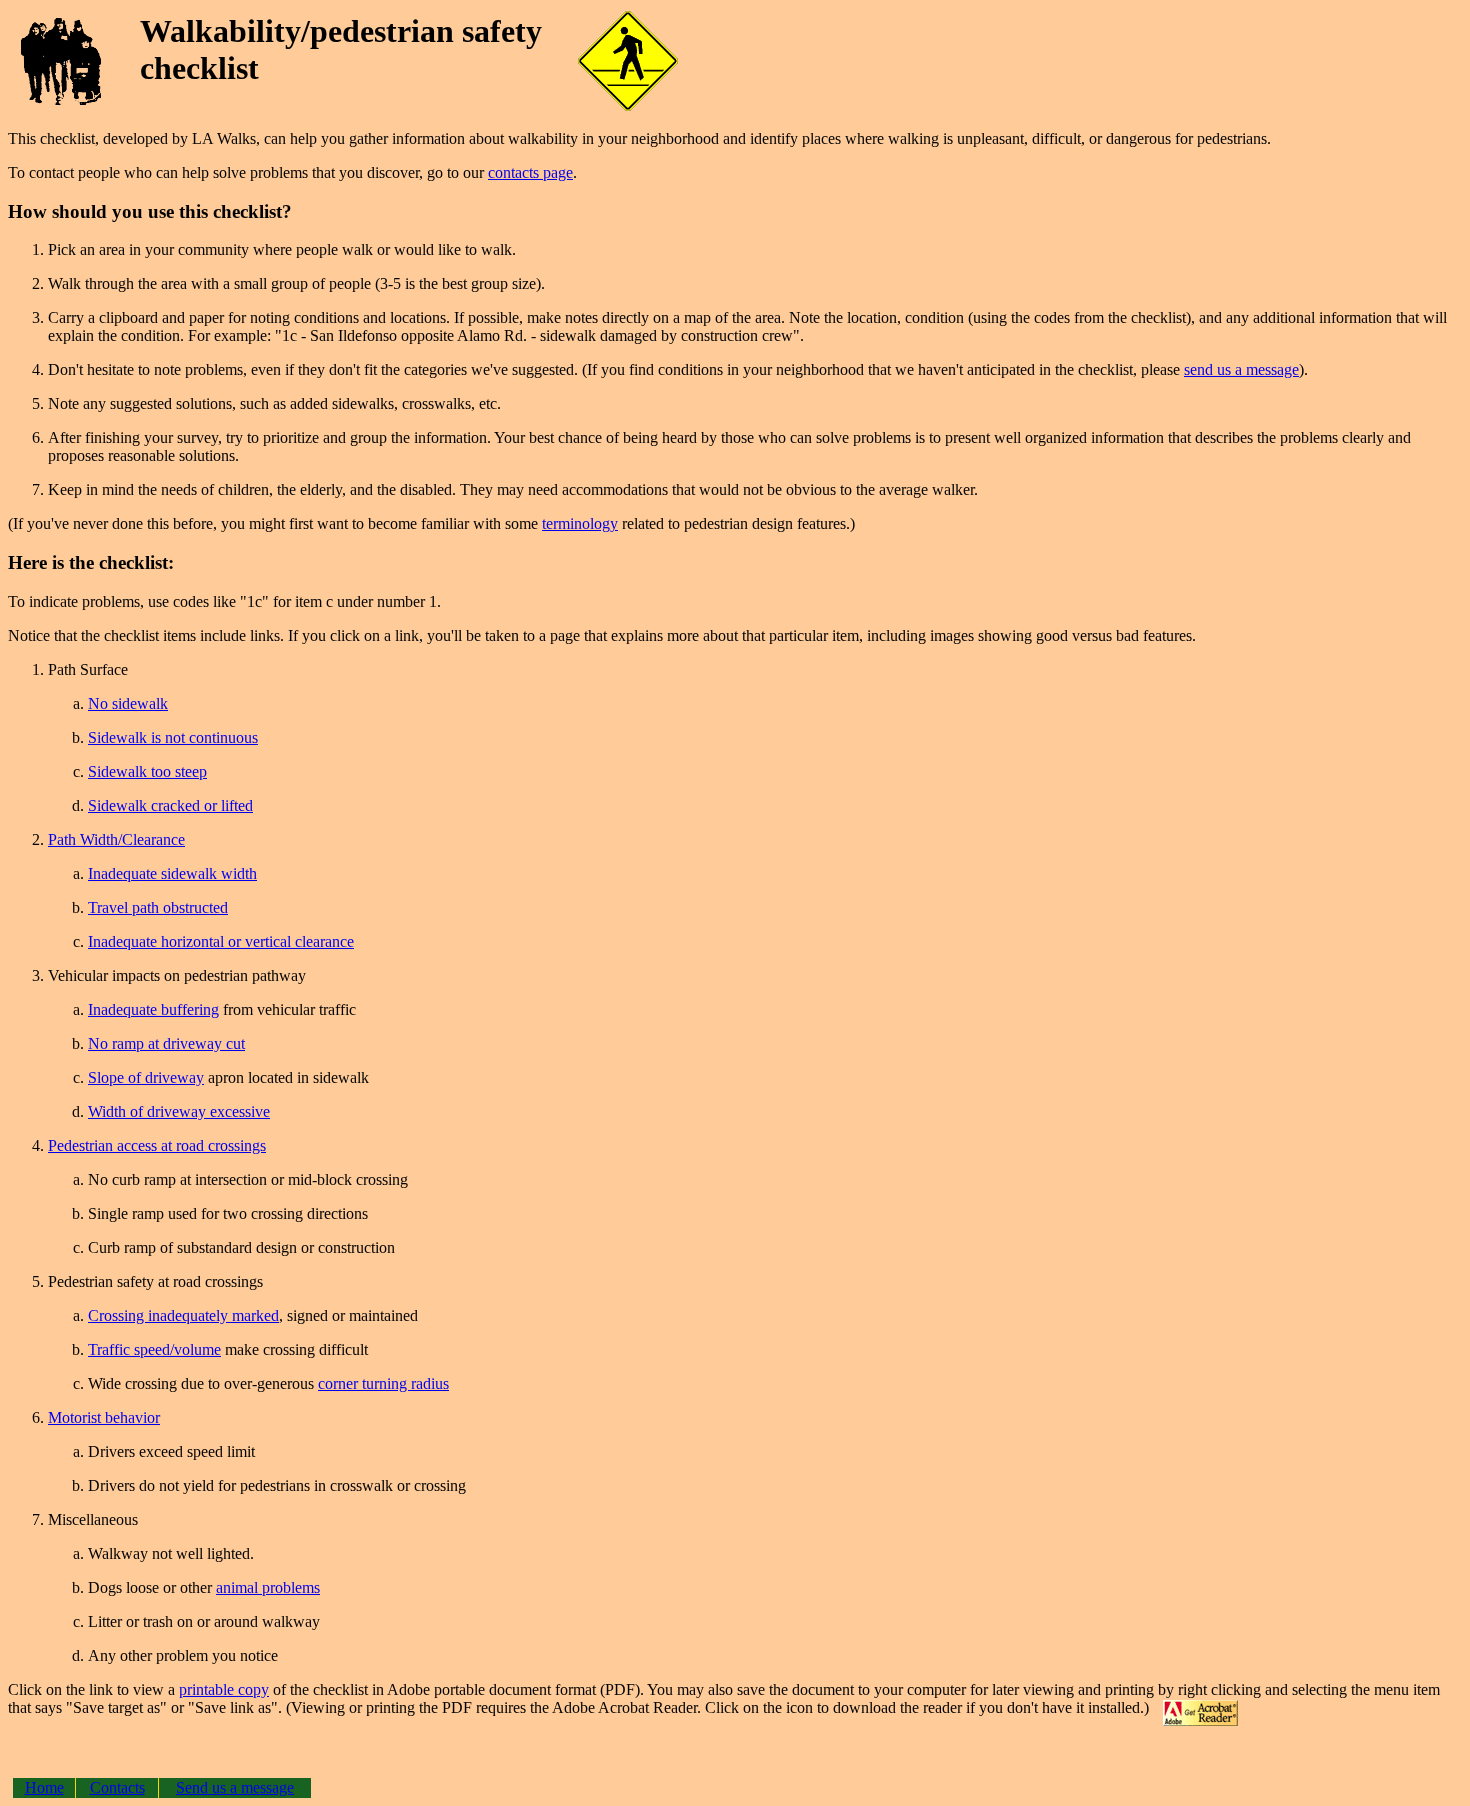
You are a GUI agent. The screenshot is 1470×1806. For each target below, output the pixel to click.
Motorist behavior (104, 1417)
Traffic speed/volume (154, 1349)
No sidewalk (128, 703)
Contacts (117, 1787)
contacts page (530, 172)
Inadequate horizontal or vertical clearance (221, 941)
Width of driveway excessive (179, 1111)
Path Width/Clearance (116, 839)
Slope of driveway (146, 1077)
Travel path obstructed (158, 907)
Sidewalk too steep (147, 771)
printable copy (224, 1689)
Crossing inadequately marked (183, 1315)
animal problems (268, 1587)
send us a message (1241, 369)
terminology (580, 523)
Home (44, 1787)
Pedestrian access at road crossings (157, 1145)
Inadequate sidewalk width (172, 873)
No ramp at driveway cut (166, 1043)
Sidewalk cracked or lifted (170, 805)
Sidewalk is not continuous (173, 737)
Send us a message (235, 1787)
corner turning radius (383, 1383)
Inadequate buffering (153, 1009)
